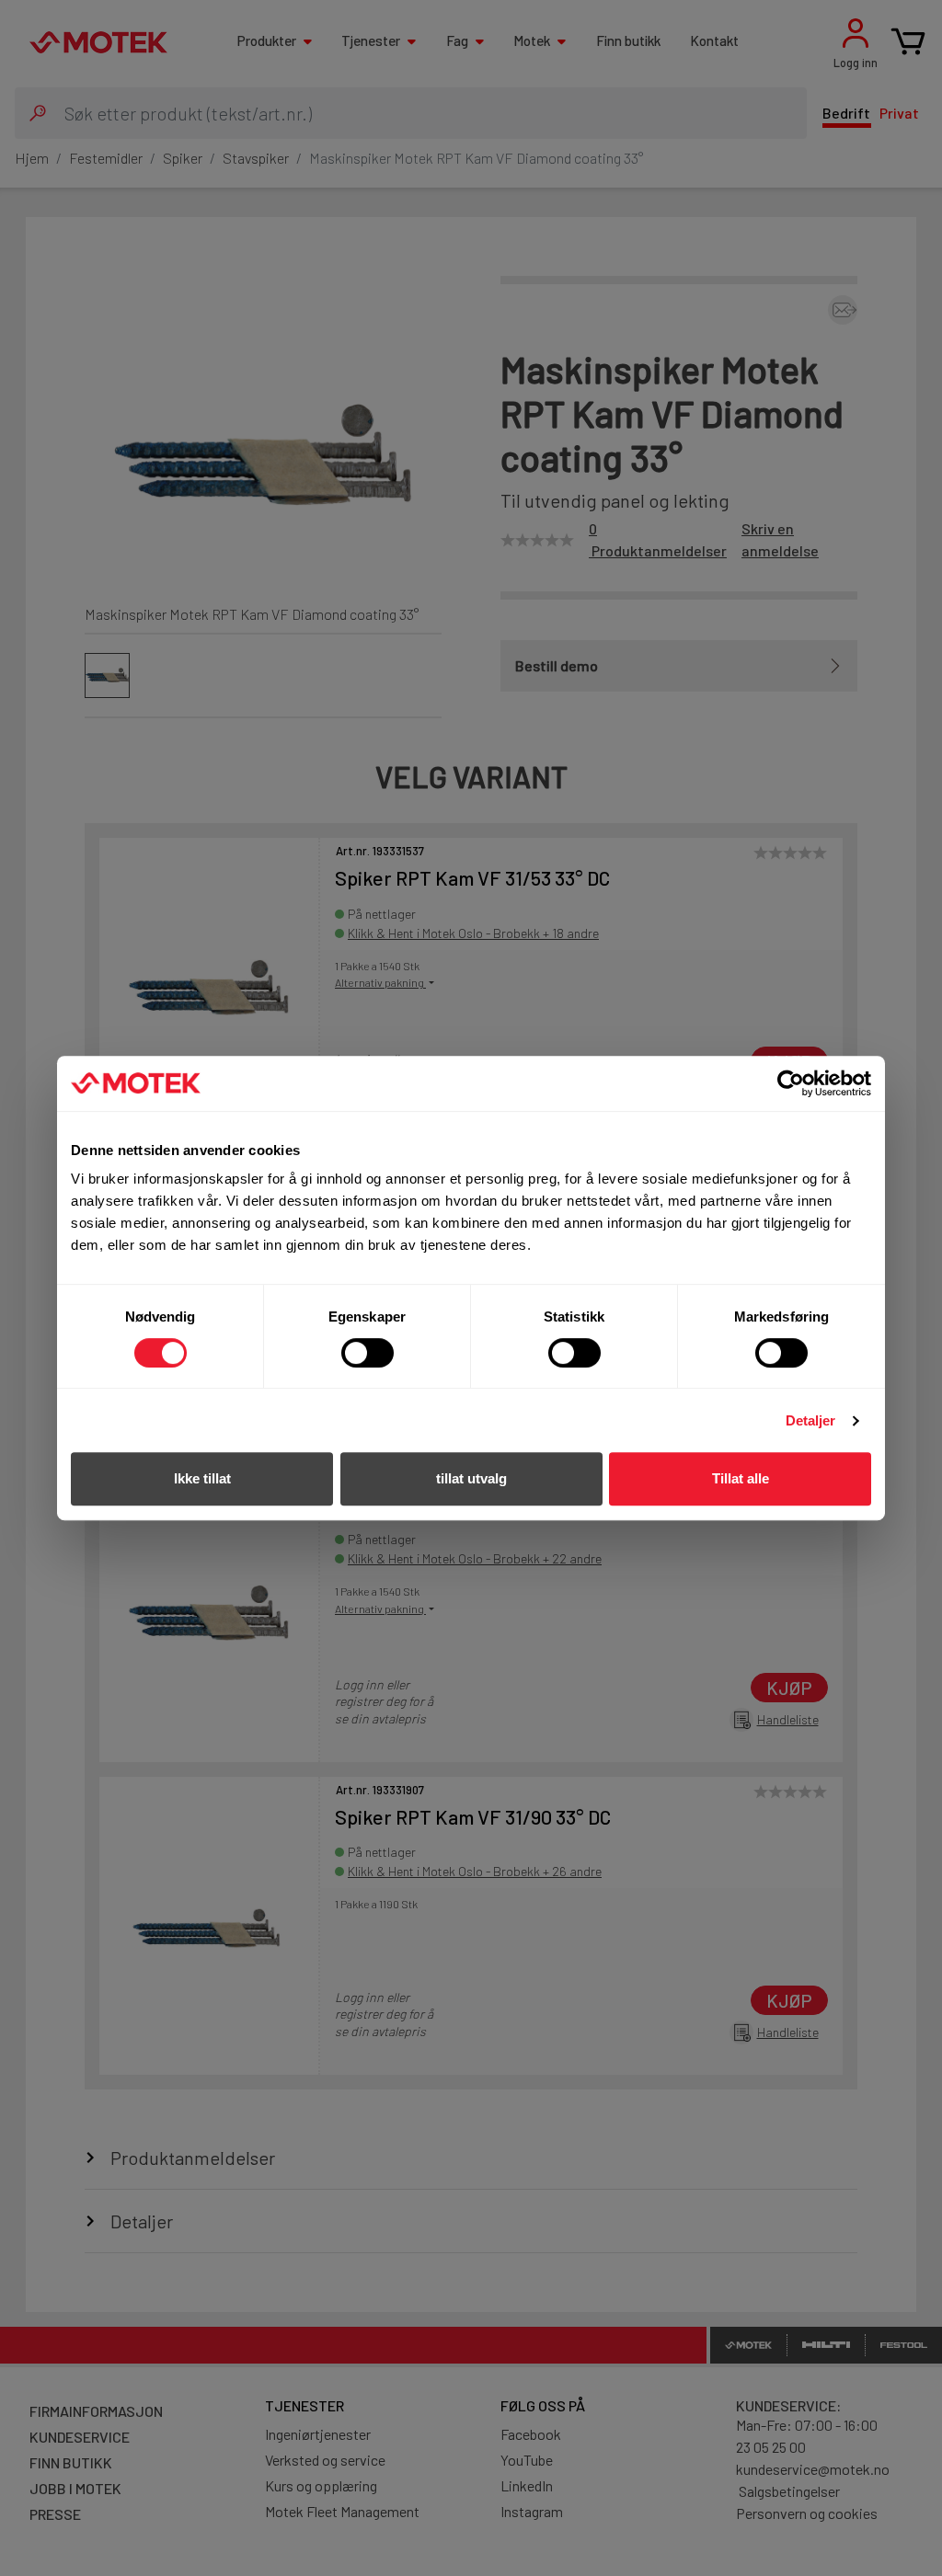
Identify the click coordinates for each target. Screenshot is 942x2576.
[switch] (368, 1353)
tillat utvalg (471, 1478)
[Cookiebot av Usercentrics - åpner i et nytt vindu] (791, 1083)
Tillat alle (741, 1478)
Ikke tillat (202, 1478)
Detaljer (811, 1420)
